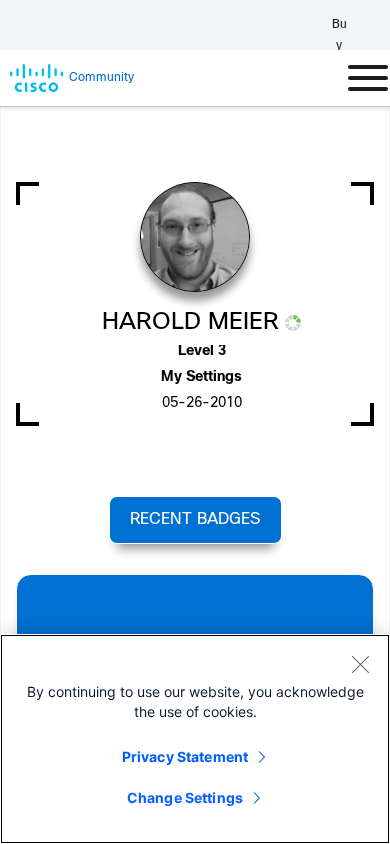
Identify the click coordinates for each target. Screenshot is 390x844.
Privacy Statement (185, 756)
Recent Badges (195, 519)
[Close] (360, 664)
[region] (195, 739)
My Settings (201, 377)
